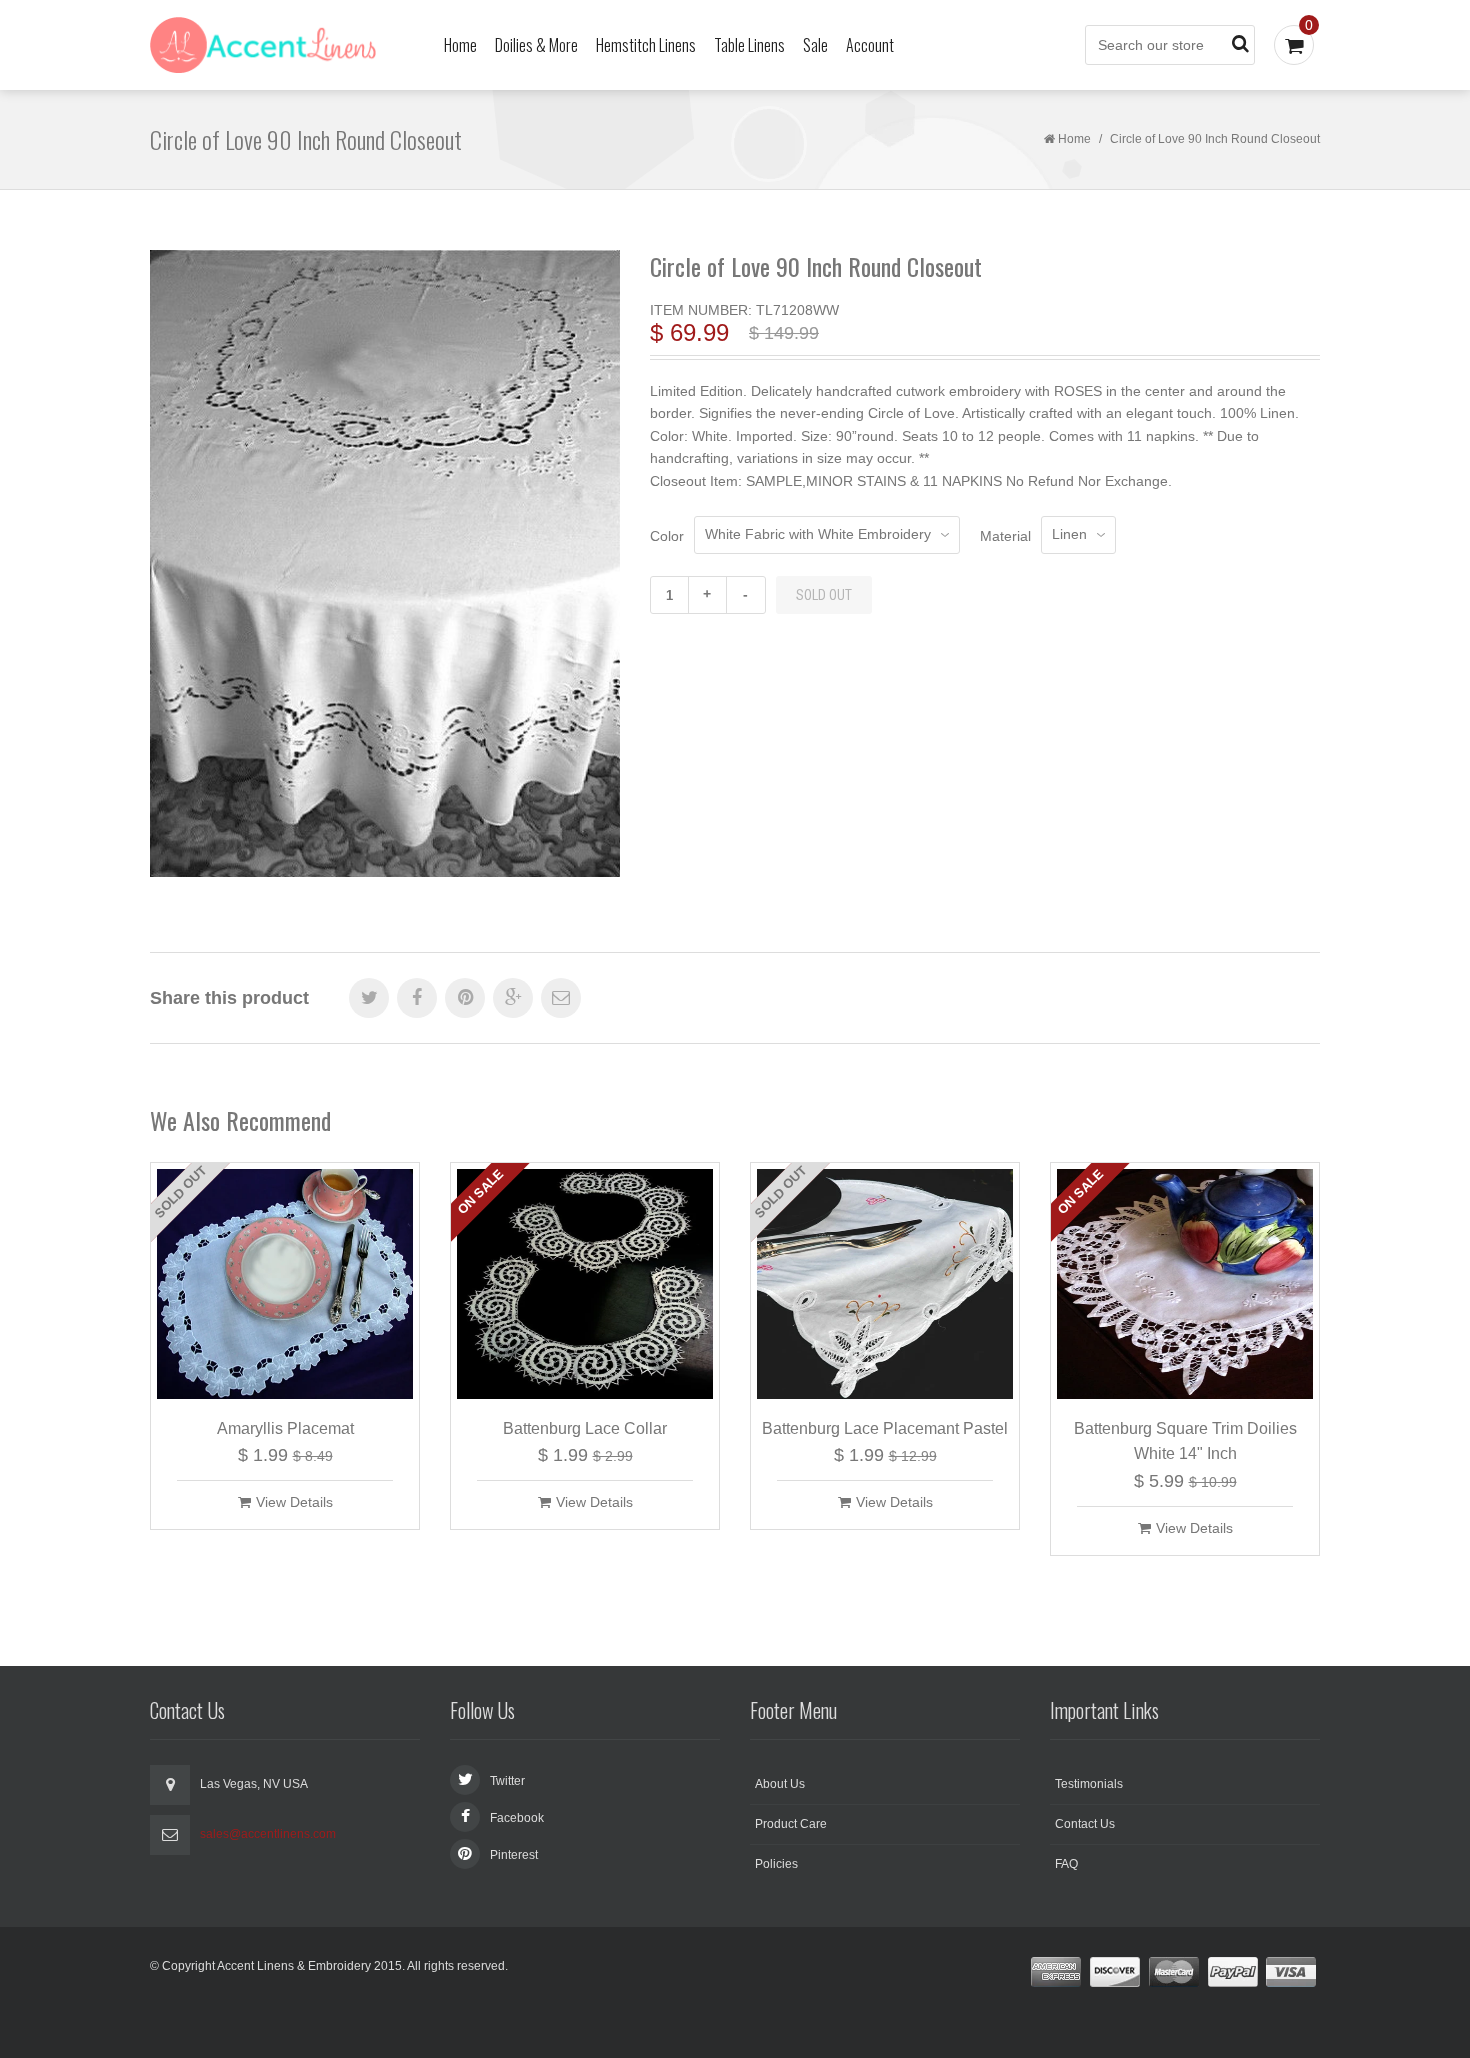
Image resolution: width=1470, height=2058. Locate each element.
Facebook (517, 1818)
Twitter (507, 1781)
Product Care (791, 1824)
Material (1005, 536)
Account (870, 45)
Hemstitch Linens (646, 45)
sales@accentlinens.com (268, 1834)
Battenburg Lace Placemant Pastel (885, 1428)
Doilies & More (536, 45)
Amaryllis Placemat (285, 1428)
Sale (815, 45)
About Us (780, 1784)
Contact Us (1085, 1824)
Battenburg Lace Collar (585, 1428)
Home (460, 45)
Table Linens (749, 45)
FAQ (1066, 1864)
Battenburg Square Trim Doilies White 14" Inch (1185, 1441)
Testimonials (1089, 1784)
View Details (294, 1502)
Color (667, 536)
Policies (776, 1864)
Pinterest (514, 1855)
